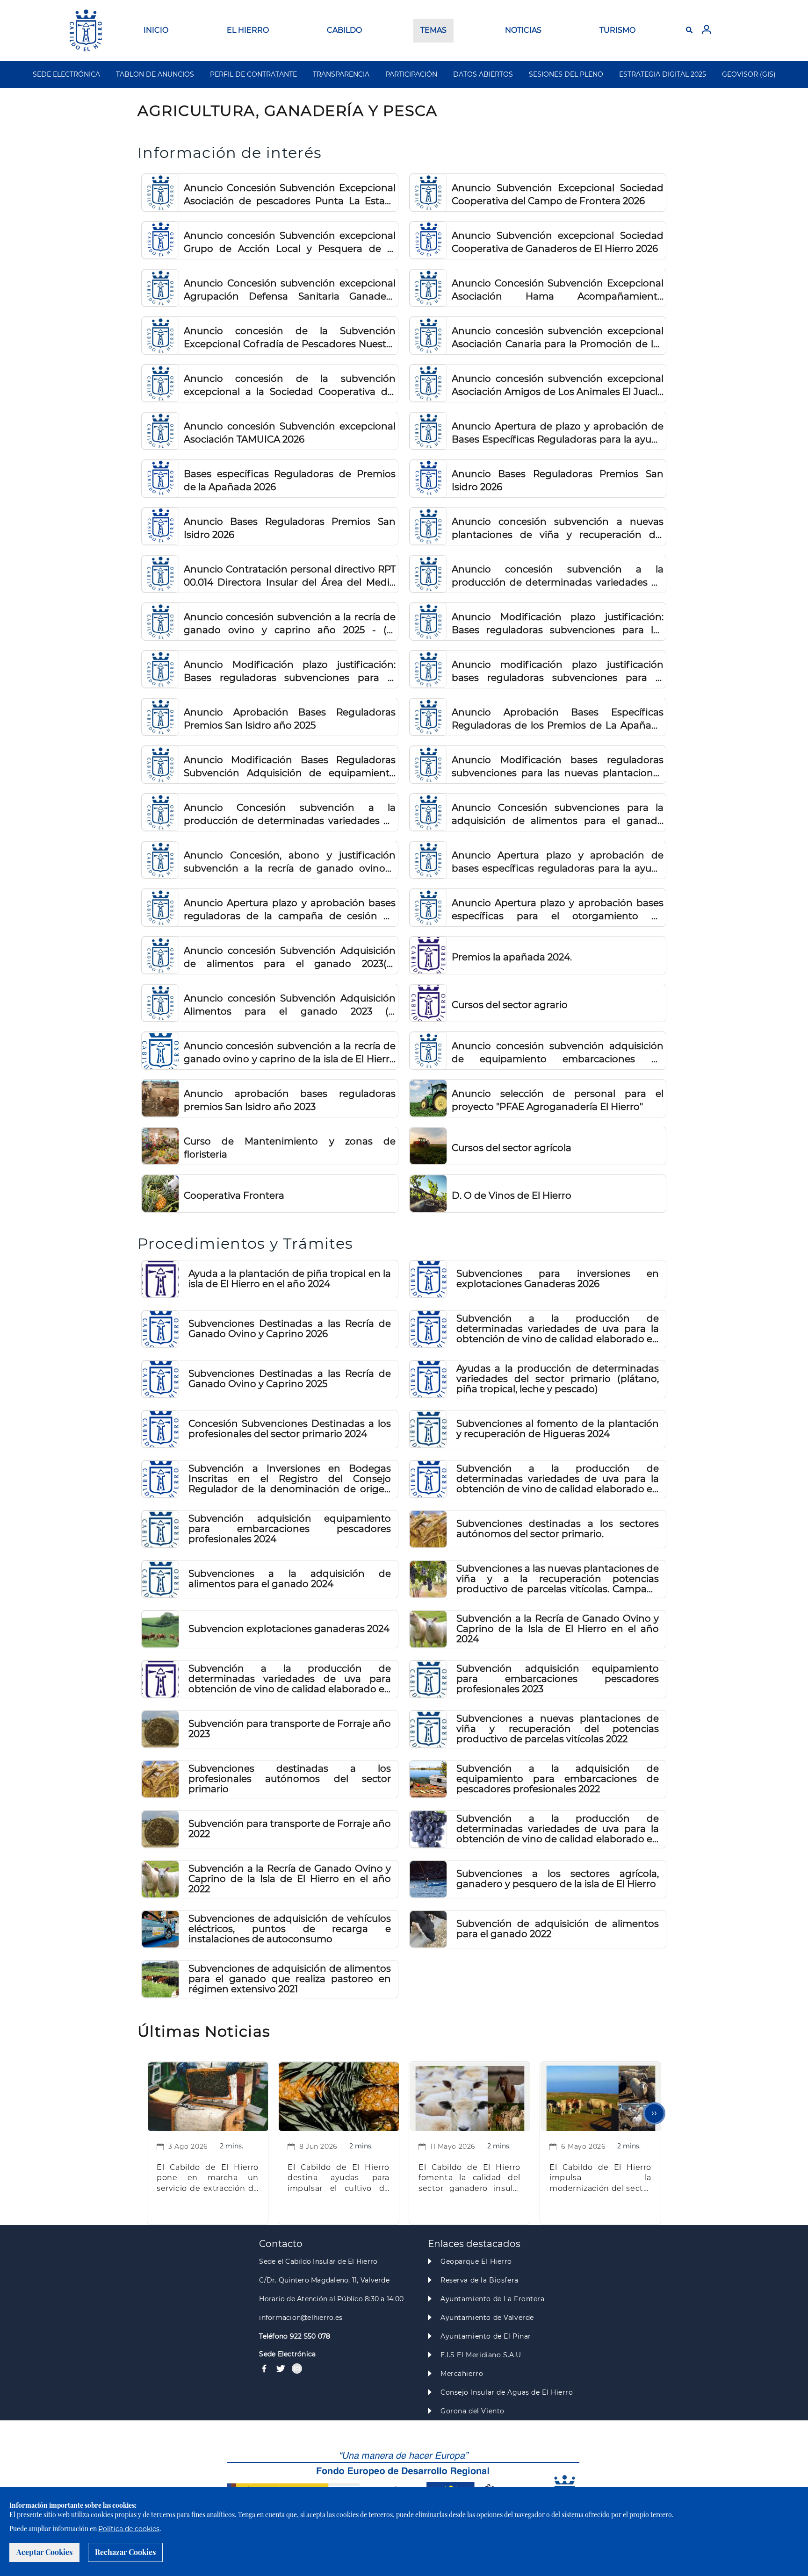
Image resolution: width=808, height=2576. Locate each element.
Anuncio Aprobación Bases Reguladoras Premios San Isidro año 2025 (290, 719)
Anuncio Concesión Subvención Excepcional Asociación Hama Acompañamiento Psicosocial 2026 (558, 290)
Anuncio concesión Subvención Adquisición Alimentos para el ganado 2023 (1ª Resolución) (290, 1005)
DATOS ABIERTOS (483, 74)
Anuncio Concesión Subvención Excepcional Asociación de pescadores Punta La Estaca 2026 (290, 195)
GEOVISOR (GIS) (749, 74)
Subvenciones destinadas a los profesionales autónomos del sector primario (290, 1779)
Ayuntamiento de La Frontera (493, 2299)
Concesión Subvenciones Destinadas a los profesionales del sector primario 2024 (290, 1429)
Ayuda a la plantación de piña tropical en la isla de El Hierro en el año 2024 (290, 1279)
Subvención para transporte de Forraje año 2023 (290, 1729)
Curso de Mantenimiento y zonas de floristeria (290, 1148)
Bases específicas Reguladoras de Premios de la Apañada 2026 (290, 480)
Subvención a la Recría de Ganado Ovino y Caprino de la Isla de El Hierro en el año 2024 (558, 1629)
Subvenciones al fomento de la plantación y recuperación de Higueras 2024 (558, 1429)
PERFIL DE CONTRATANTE (253, 74)
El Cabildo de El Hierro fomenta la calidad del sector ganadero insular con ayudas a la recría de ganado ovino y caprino (469, 2179)
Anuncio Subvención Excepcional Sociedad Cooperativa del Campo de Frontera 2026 (558, 194)
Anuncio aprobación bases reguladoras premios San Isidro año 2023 (290, 1100)
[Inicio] (86, 30)
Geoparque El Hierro (476, 2261)
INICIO (156, 30)
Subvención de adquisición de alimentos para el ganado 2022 (558, 1929)
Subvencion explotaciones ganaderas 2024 (289, 1629)
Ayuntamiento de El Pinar (486, 2336)
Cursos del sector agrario (510, 1005)
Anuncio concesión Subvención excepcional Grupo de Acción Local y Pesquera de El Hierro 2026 (290, 243)
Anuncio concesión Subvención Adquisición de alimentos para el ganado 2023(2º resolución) (290, 958)
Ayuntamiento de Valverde (487, 2318)
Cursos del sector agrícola (512, 1148)
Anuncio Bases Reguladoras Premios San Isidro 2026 (558, 480)
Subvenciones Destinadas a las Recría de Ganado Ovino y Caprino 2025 (290, 1379)
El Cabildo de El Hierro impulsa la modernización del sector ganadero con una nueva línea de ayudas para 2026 (600, 2179)
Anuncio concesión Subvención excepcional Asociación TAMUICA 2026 (290, 433)
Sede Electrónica (287, 2354)
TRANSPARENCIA (341, 74)
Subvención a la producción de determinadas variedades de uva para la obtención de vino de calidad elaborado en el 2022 (558, 1829)
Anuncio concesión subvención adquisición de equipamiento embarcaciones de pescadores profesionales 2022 (558, 1053)
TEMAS (433, 30)
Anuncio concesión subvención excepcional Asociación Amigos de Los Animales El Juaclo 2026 (558, 386)
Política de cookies (129, 2529)
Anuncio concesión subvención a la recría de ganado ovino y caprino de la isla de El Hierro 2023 (290, 1053)
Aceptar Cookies (44, 2552)
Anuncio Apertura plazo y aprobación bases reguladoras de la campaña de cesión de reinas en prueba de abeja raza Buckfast (290, 910)
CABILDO (344, 30)
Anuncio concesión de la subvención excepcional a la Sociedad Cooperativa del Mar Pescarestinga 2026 (290, 386)
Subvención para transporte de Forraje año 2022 (290, 1829)
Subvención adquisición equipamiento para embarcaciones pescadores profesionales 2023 (558, 1679)
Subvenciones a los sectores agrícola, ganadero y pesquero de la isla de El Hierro (558, 1879)
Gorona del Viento (473, 2411)
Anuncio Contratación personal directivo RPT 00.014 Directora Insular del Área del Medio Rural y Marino (290, 576)
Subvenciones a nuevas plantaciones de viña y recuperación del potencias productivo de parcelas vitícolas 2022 (558, 1729)
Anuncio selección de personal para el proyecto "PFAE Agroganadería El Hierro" (558, 1100)
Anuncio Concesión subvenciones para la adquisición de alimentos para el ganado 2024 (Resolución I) (558, 815)
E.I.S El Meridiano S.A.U (481, 2355)
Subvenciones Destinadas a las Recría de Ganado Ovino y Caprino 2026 (290, 1329)
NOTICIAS (523, 30)
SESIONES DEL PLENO (566, 74)
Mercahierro (462, 2374)
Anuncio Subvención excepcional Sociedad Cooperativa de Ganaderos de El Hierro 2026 (558, 242)
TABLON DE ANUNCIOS (155, 74)
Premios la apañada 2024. (512, 957)
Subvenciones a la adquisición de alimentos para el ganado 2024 (290, 1579)
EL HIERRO (248, 30)
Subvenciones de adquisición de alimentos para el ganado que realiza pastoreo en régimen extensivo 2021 (290, 1979)
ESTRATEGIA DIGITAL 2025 (663, 74)
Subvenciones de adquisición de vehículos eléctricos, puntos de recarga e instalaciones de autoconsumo (290, 1929)
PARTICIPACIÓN (411, 74)
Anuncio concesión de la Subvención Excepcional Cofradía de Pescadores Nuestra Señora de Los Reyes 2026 (290, 338)
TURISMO (617, 30)
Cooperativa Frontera (234, 1195)
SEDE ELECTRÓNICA (66, 74)
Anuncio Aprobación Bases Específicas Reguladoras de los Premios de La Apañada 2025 (558, 719)
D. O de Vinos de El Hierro (512, 1195)
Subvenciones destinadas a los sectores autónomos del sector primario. (558, 1529)
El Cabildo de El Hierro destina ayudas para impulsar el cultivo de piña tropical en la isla (339, 2179)
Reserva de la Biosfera (480, 2280)
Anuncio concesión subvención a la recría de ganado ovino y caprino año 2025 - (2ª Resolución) (290, 624)
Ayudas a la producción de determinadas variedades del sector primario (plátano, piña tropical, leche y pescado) (558, 1379)
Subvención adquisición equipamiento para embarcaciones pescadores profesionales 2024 (290, 1529)
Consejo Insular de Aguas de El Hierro (507, 2392)
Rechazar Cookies (125, 2552)
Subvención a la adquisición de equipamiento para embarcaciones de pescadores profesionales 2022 (558, 1779)
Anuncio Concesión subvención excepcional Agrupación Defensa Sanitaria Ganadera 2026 (290, 290)
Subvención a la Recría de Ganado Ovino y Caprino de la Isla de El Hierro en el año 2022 (290, 1879)
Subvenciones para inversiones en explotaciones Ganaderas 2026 (558, 1279)
